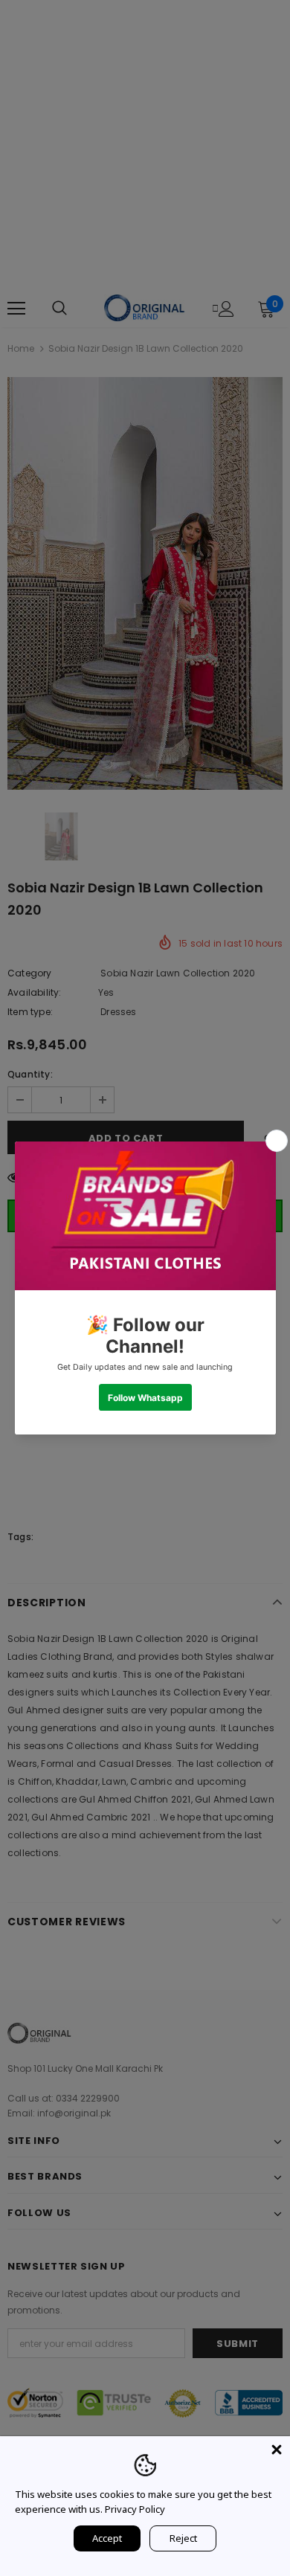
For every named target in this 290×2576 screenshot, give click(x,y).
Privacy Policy (135, 2509)
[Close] (277, 2450)
